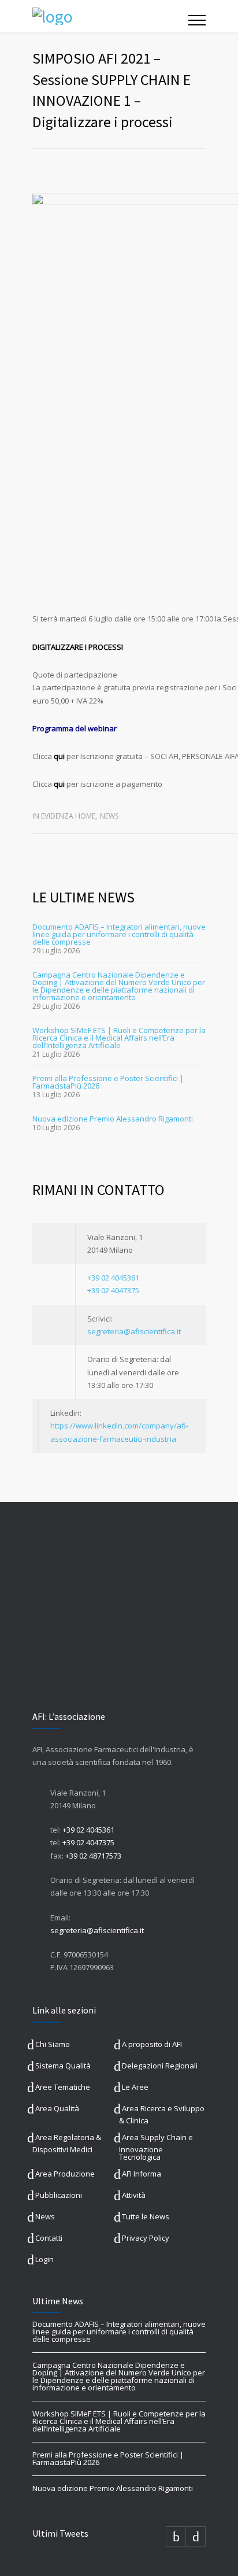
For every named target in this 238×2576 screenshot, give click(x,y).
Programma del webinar (75, 728)
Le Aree (135, 2087)
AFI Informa (142, 2174)
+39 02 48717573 (93, 1856)
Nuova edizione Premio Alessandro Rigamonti (113, 1119)
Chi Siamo (53, 2044)
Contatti (49, 2238)
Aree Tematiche (63, 2087)
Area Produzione (65, 2174)
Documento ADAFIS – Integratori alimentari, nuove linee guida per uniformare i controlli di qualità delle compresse (119, 934)
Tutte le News (146, 2216)
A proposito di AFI (152, 2044)
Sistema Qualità (63, 2066)
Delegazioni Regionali (160, 2066)
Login (44, 2259)
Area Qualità (57, 2108)
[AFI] (110, 16)
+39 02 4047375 (113, 1290)
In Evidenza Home (64, 816)
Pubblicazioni (59, 2195)
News (109, 816)
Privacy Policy (146, 2238)
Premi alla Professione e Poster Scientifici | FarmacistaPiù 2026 (108, 1082)
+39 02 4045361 (113, 1278)
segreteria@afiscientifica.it (134, 1331)
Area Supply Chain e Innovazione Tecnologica (156, 2147)
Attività (134, 2195)
